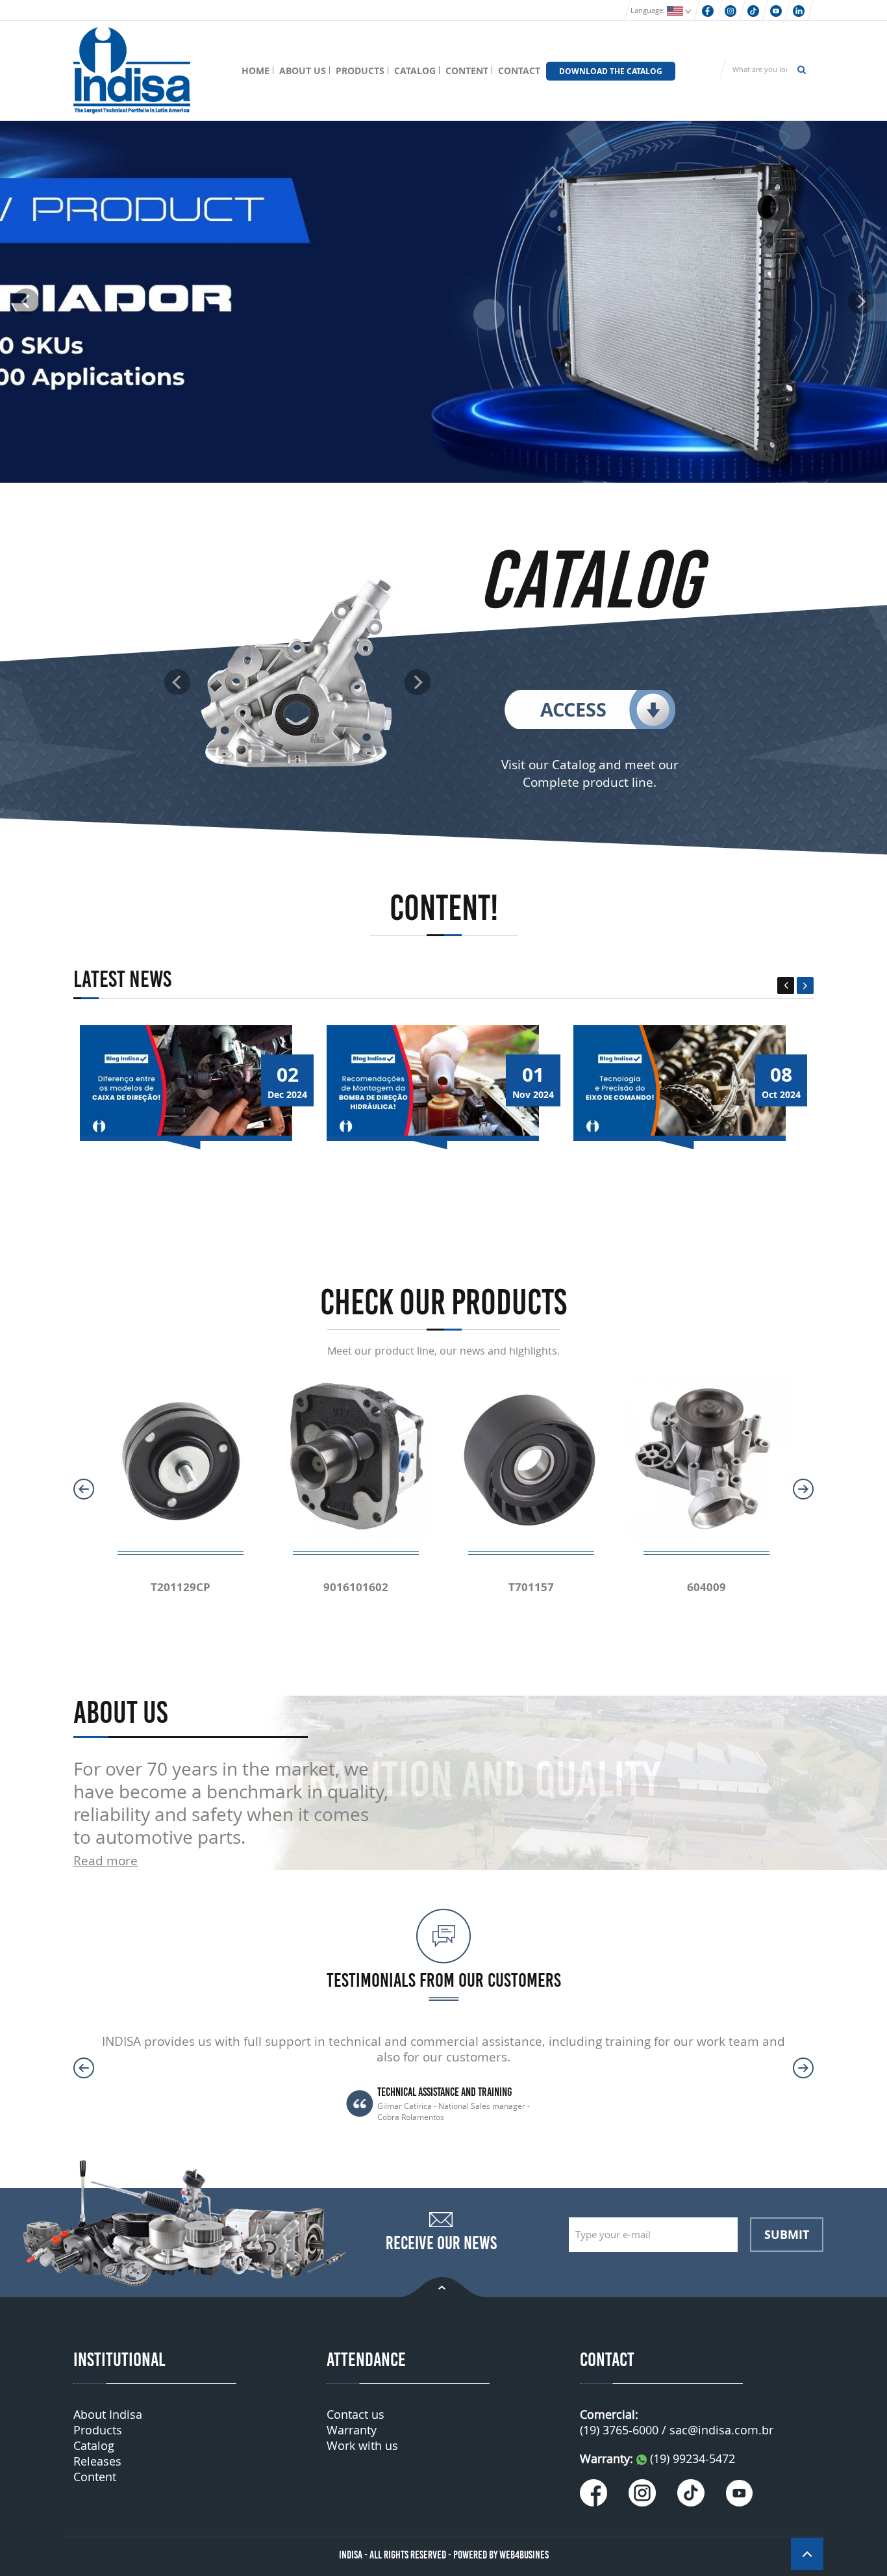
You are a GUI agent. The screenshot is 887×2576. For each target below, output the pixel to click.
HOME (256, 70)
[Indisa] (132, 69)
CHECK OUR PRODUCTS (443, 1302)
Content (95, 2477)
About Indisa (108, 2414)
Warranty (352, 2430)
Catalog (94, 2445)
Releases (97, 2461)
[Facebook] (708, 10)
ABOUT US (303, 70)
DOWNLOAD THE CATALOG (611, 71)
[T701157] (531, 1458)
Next (805, 986)
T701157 (531, 1587)
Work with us (362, 2445)
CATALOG (415, 70)
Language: (649, 10)
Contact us (356, 2414)
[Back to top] (443, 2286)
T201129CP (181, 1587)
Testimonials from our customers (444, 1980)
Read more (106, 1860)
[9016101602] (356, 1458)
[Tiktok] (753, 10)
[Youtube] (776, 10)
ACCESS (573, 709)
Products (98, 2430)
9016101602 (356, 1587)
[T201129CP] (181, 1458)
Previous (786, 986)
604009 (706, 1587)
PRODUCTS (360, 70)
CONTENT (467, 70)
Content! (444, 908)
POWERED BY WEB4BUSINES (501, 2555)
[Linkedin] (799, 10)
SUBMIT (787, 2234)
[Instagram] (731, 10)
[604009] (706, 1458)
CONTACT (519, 70)
